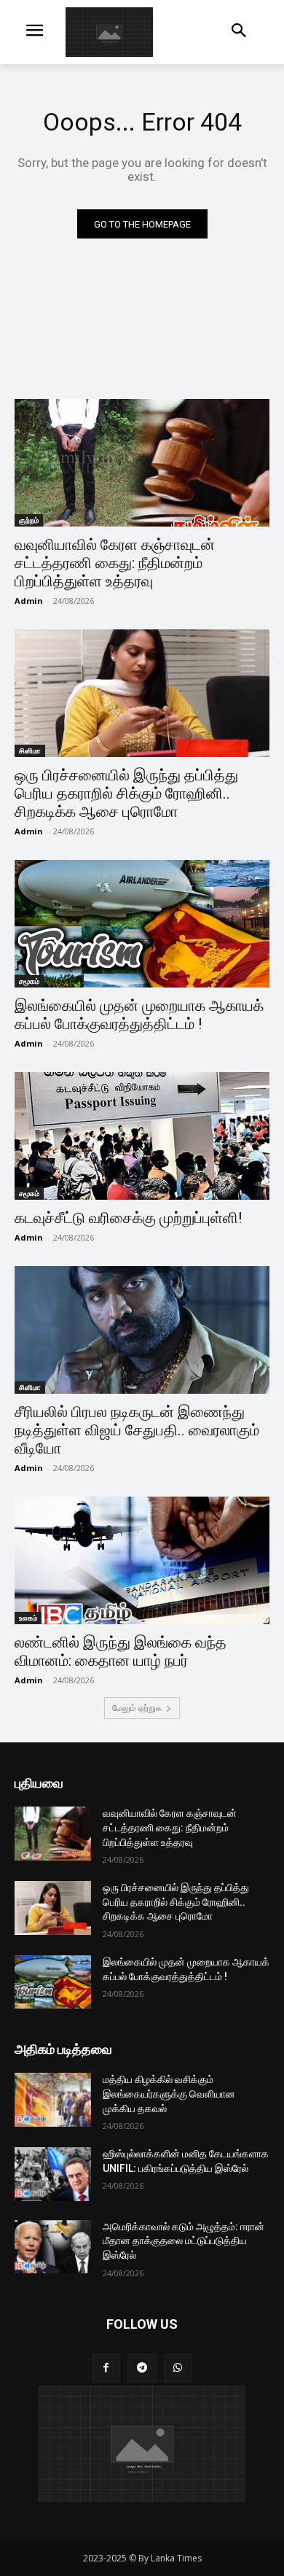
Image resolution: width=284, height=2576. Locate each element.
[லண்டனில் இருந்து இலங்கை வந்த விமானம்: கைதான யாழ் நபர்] (142, 1560)
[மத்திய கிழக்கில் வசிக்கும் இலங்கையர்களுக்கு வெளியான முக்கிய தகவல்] (53, 2100)
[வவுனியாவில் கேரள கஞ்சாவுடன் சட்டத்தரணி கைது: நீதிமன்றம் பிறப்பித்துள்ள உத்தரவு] (142, 463)
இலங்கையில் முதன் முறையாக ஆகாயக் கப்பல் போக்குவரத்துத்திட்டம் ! (139, 1015)
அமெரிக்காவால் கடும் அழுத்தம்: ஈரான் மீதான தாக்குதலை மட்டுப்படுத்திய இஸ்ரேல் (184, 2241)
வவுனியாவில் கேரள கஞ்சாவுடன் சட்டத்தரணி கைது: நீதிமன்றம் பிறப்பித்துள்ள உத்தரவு (115, 563)
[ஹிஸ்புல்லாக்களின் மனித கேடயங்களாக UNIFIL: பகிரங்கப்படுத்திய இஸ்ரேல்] (53, 2174)
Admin (29, 601)
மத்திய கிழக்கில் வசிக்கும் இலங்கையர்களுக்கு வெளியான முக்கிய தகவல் (169, 2094)
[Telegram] (142, 2368)
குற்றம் (29, 520)
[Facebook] (106, 2368)
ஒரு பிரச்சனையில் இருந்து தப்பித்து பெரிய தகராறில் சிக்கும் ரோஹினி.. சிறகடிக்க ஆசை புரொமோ (126, 794)
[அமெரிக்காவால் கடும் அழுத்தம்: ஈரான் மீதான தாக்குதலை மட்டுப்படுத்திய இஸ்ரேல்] (53, 2247)
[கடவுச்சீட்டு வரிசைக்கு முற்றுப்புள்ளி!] (142, 1136)
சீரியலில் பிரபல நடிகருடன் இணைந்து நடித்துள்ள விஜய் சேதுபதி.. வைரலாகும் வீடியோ (137, 1430)
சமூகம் (29, 981)
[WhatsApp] (178, 2368)
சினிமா (30, 750)
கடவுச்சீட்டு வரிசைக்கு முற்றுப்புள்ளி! (128, 1218)
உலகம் (28, 1618)
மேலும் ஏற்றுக (137, 1708)
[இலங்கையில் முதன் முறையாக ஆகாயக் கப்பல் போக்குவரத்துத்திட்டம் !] (142, 924)
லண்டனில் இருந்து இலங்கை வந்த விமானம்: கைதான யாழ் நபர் (121, 1652)
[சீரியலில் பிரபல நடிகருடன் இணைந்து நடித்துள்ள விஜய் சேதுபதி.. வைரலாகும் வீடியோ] (142, 1330)
